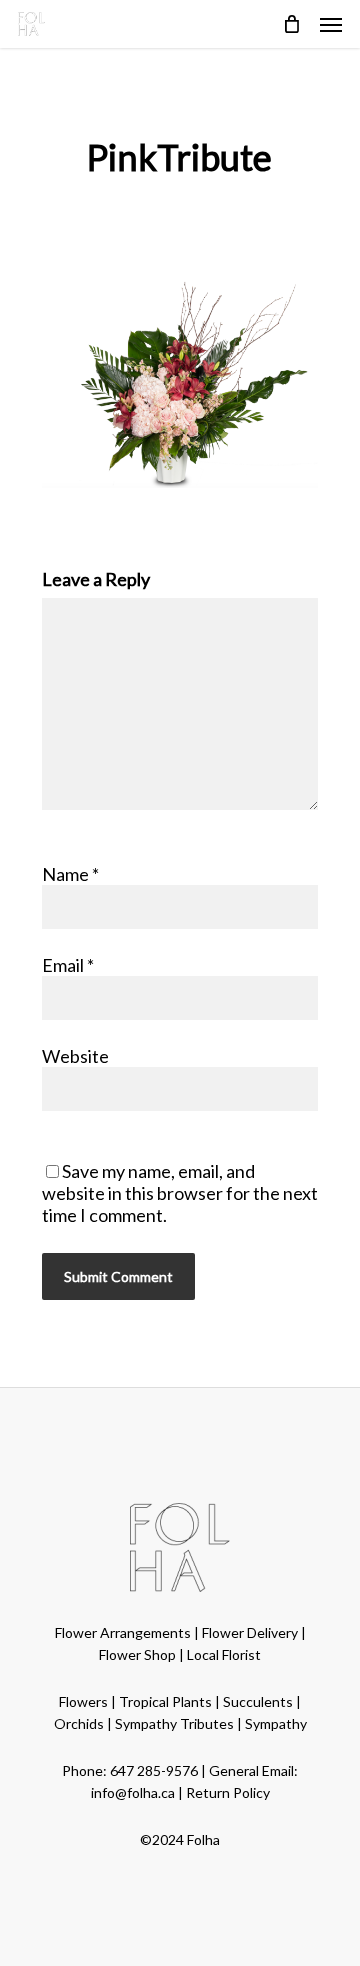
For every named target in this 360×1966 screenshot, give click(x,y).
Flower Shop (137, 1654)
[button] (331, 24)
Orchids (79, 1723)
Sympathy (276, 1723)
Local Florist (224, 1654)
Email (68, 965)
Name (70, 874)
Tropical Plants (165, 1701)
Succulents (258, 1701)
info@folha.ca (133, 1792)
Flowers (83, 1701)
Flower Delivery (250, 1632)
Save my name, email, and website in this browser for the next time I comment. (180, 1193)
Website (75, 1056)
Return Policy (228, 1792)
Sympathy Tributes (174, 1723)
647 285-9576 (154, 1770)
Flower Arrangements (123, 1632)
